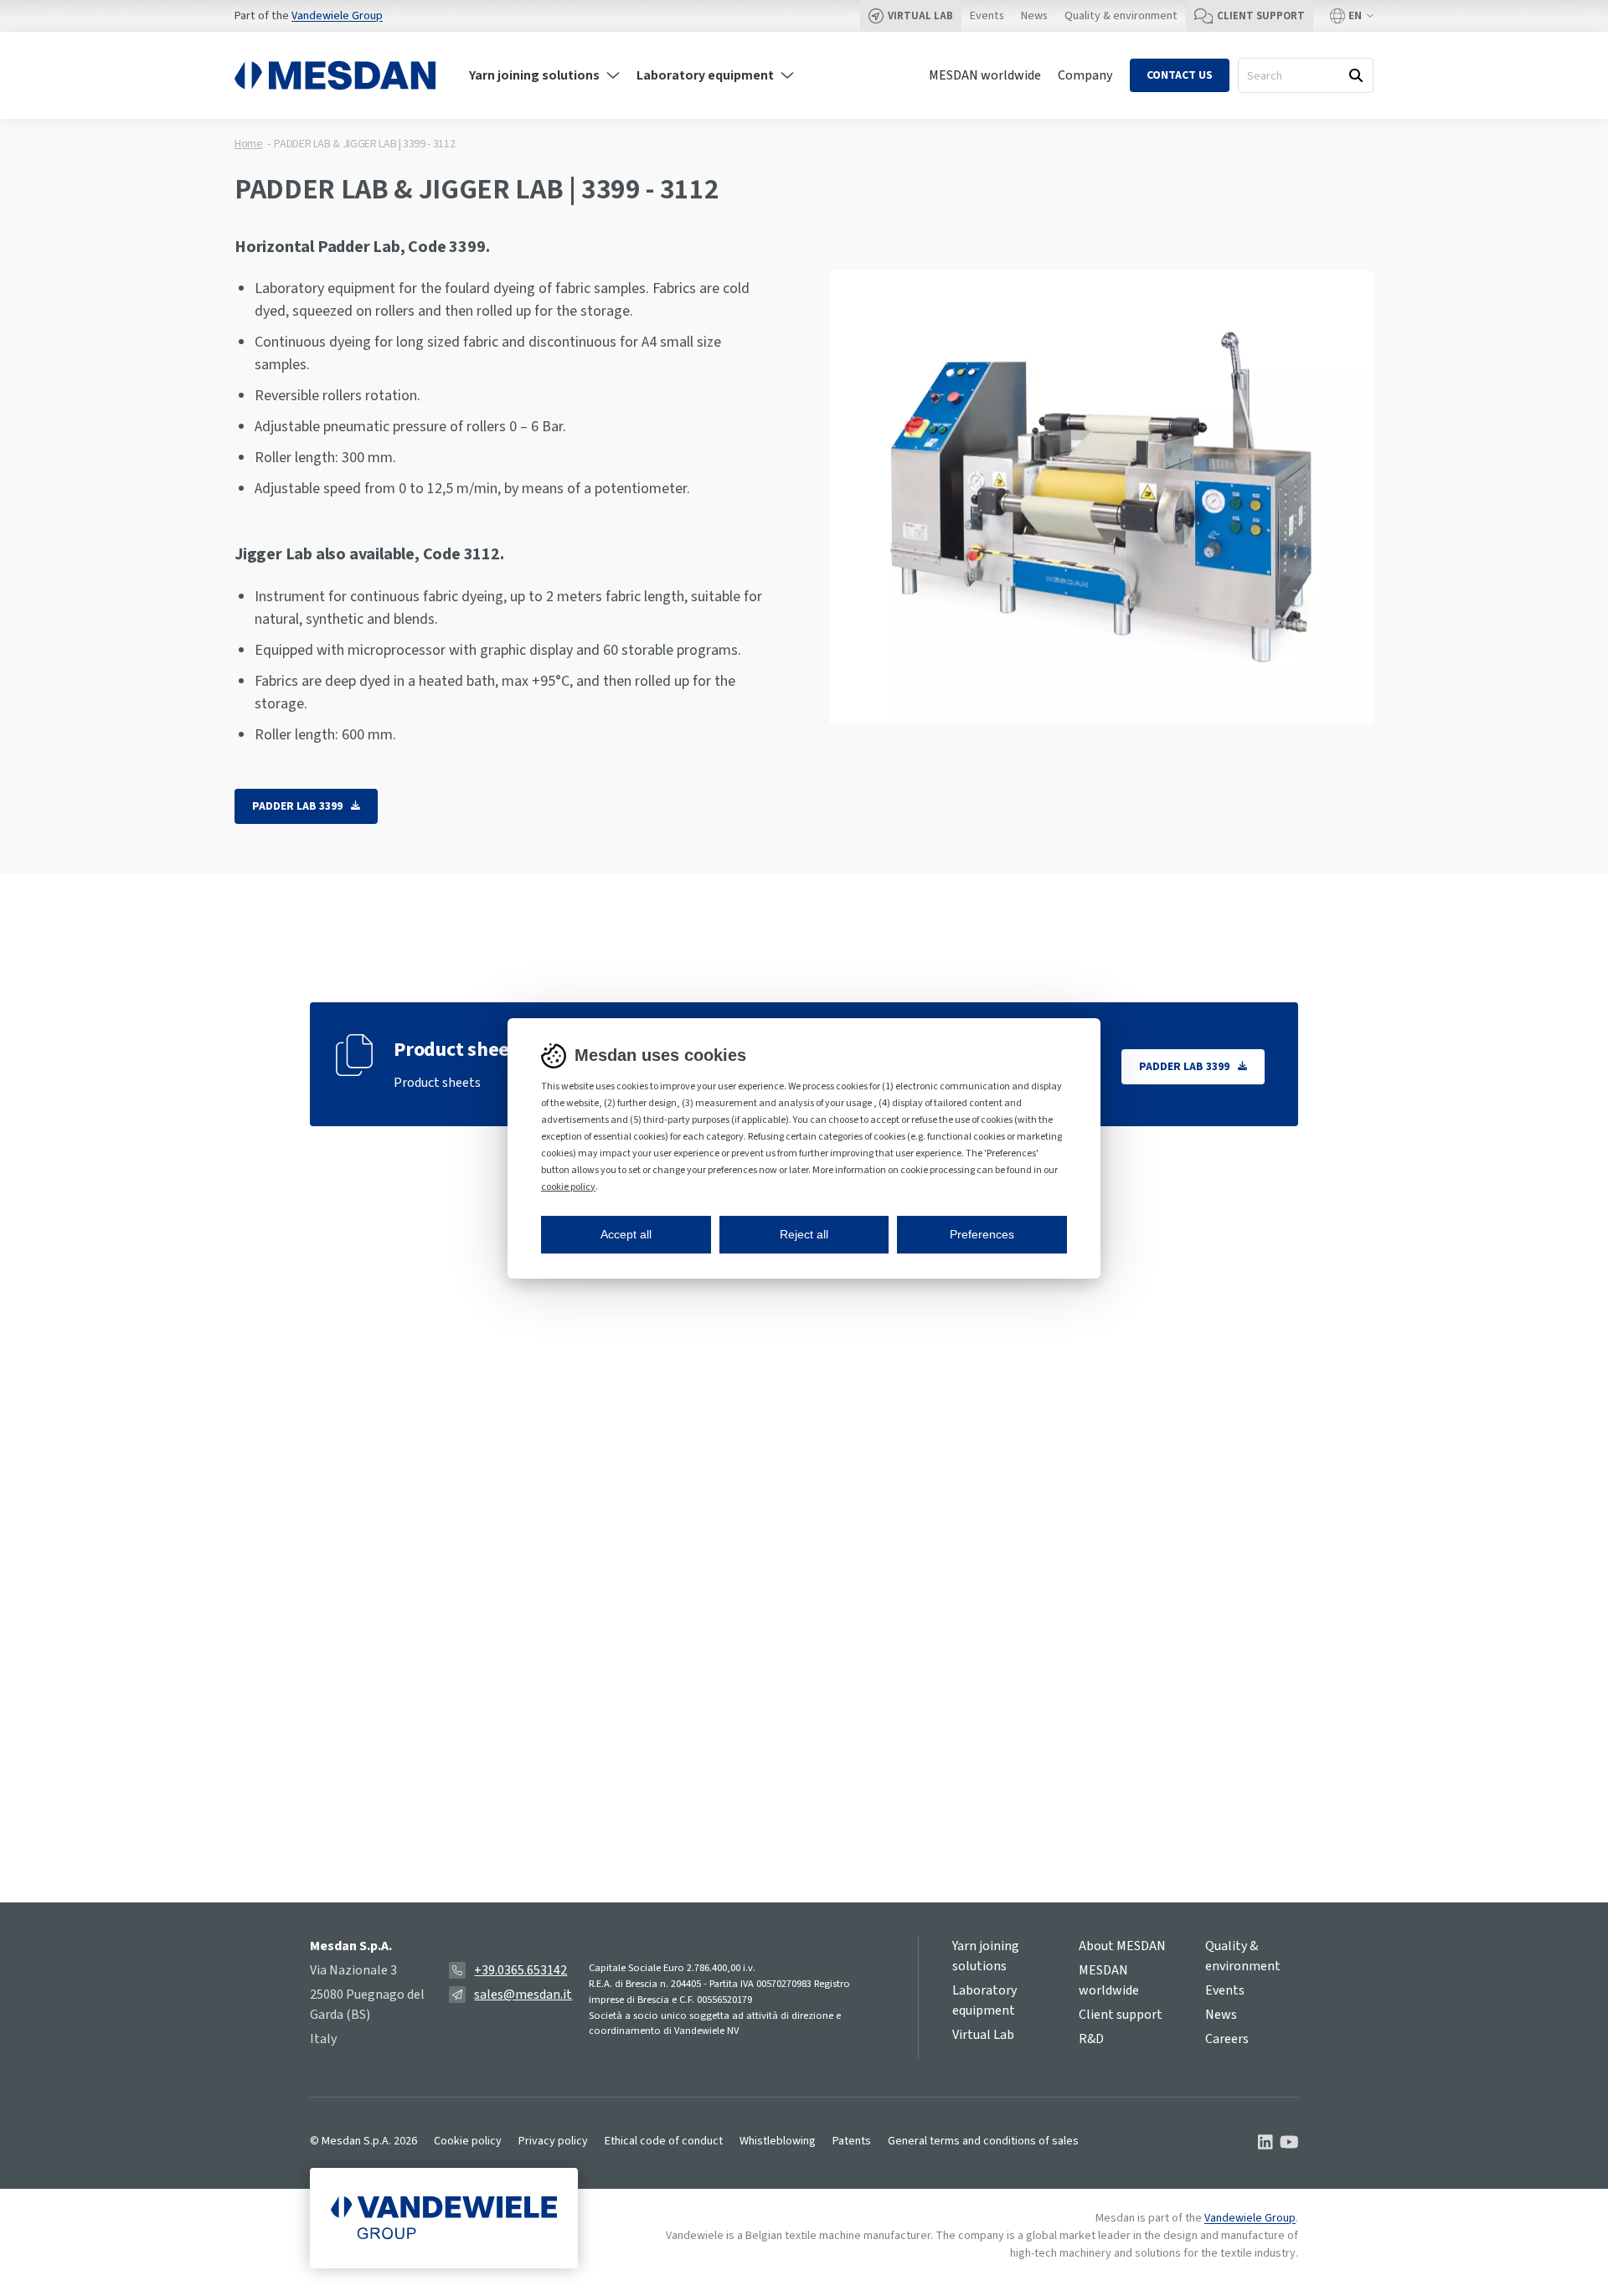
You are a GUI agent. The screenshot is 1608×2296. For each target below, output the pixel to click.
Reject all (804, 1234)
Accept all (626, 1234)
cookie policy (568, 1187)
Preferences (982, 1234)
